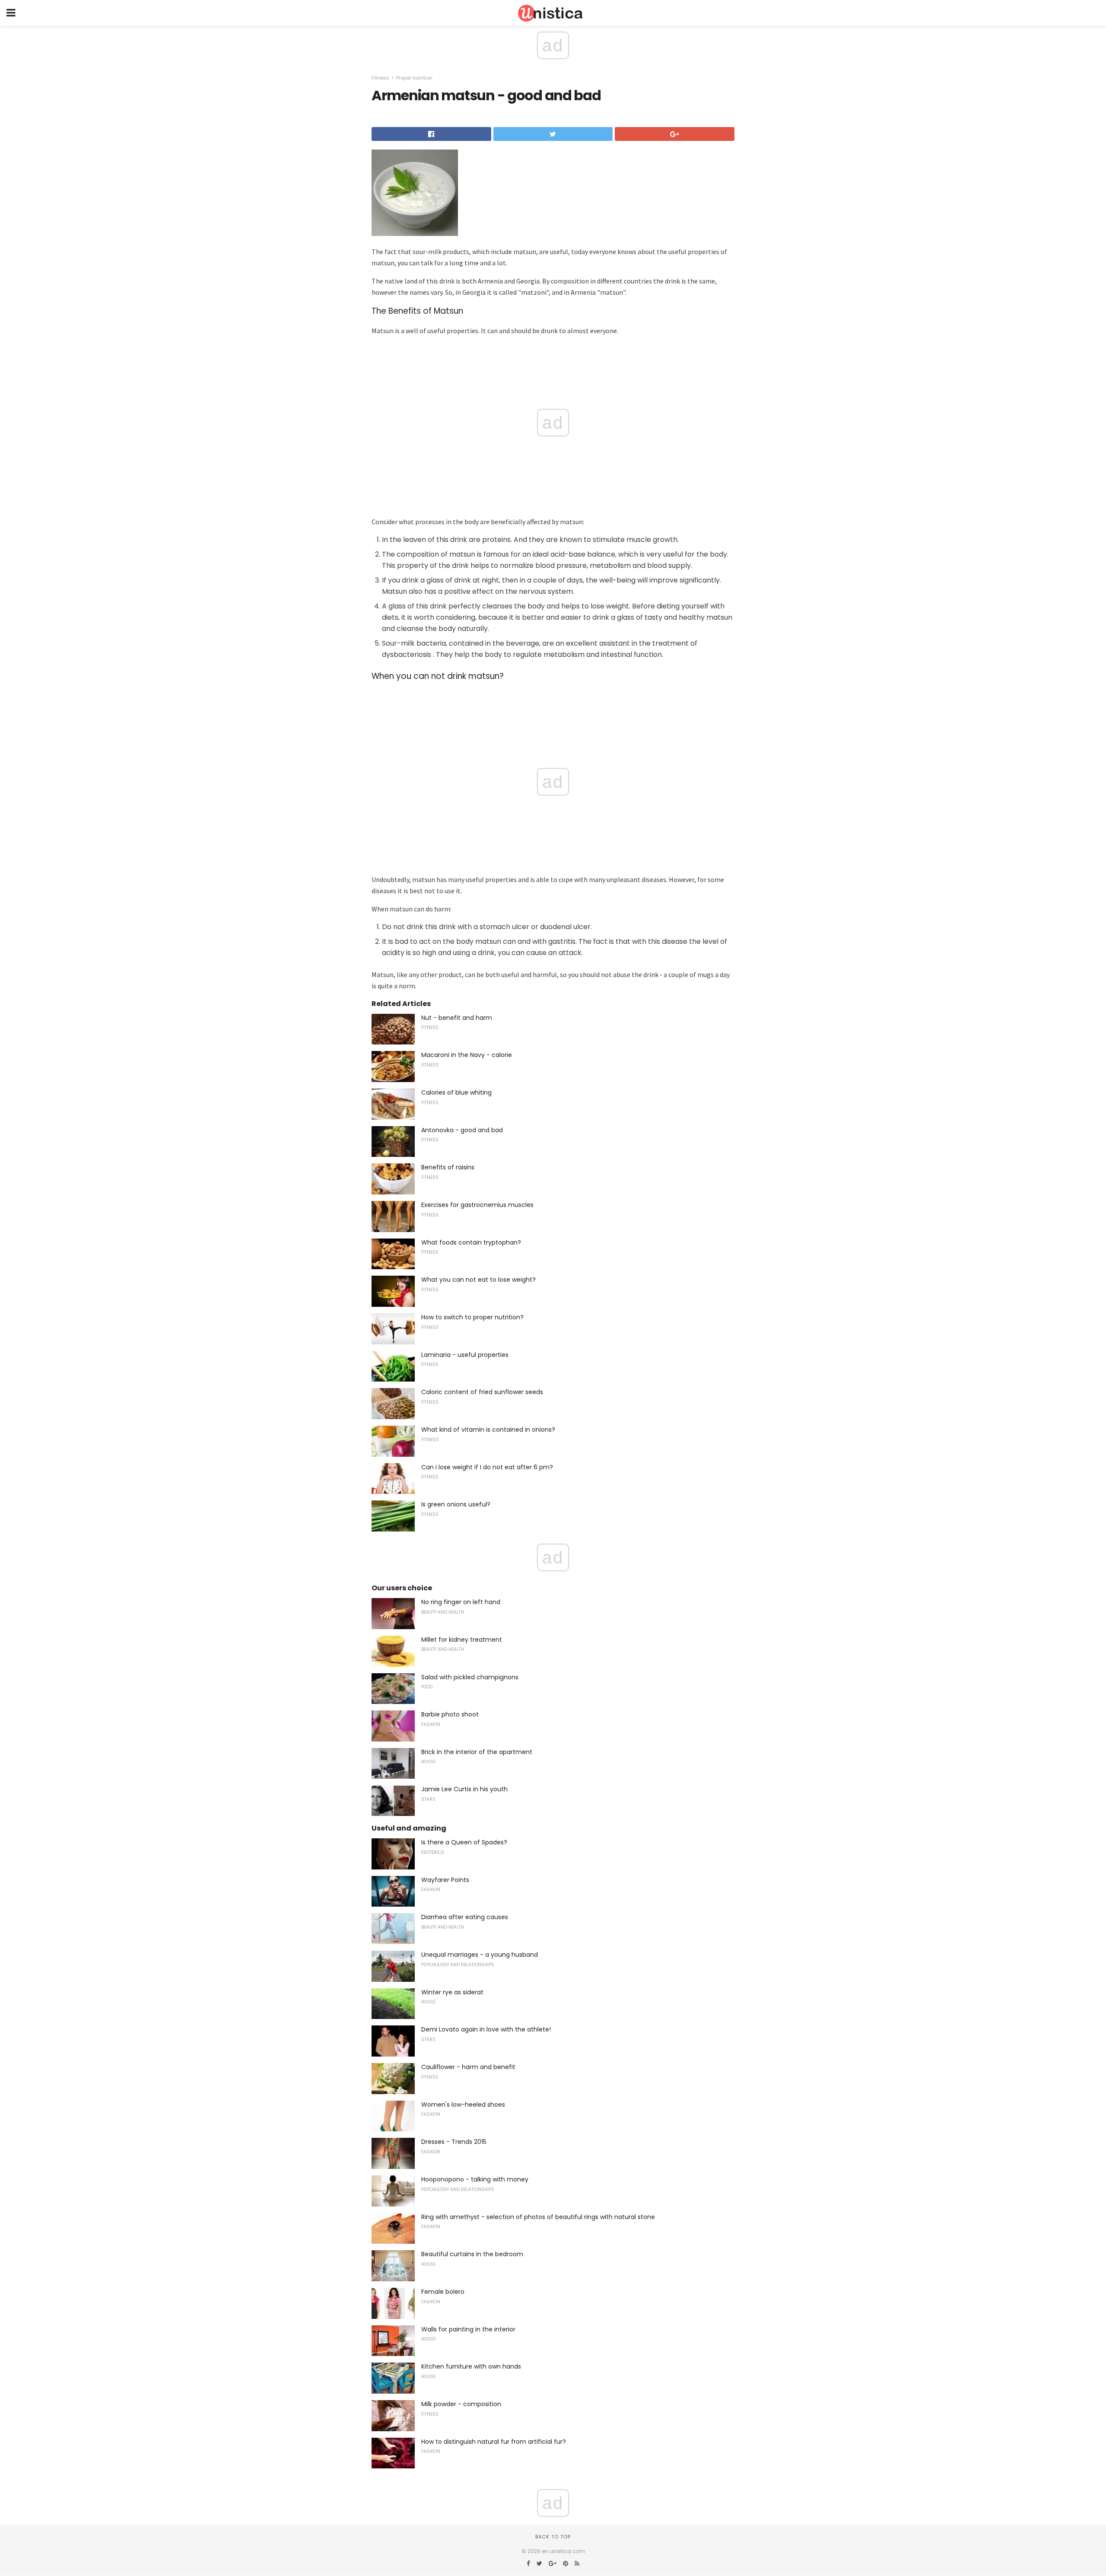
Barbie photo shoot (450, 1714)
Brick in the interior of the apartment (477, 1752)
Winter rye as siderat (452, 1992)
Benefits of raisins (448, 1167)
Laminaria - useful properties (465, 1355)
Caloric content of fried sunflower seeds (482, 1392)
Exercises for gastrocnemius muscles (477, 1205)
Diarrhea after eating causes (465, 1917)
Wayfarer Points (445, 1880)
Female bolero (443, 2292)
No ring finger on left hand (461, 1602)
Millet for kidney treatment (462, 1640)
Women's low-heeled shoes (463, 2105)
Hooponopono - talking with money (475, 2179)
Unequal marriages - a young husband (480, 1955)
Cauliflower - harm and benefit (468, 2067)
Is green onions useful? (456, 1504)
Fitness (380, 78)
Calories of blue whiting (456, 1092)
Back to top (553, 2537)
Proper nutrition (414, 78)
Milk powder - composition (461, 2404)
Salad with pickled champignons (470, 1677)
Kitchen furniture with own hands (471, 2366)
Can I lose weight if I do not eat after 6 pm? (487, 1467)
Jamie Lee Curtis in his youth (464, 1789)
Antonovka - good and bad (462, 1130)
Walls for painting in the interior (468, 2329)
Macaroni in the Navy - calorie (467, 1055)
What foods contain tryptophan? (471, 1242)
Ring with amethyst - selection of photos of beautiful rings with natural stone (538, 2217)
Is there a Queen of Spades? (464, 1842)
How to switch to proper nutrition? (472, 1317)
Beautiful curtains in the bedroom (472, 2254)
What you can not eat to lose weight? (478, 1280)
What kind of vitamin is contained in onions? (488, 1430)
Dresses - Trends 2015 (454, 2142)
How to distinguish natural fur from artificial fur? (494, 2442)
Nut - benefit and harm (457, 1018)
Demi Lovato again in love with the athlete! (486, 2029)
